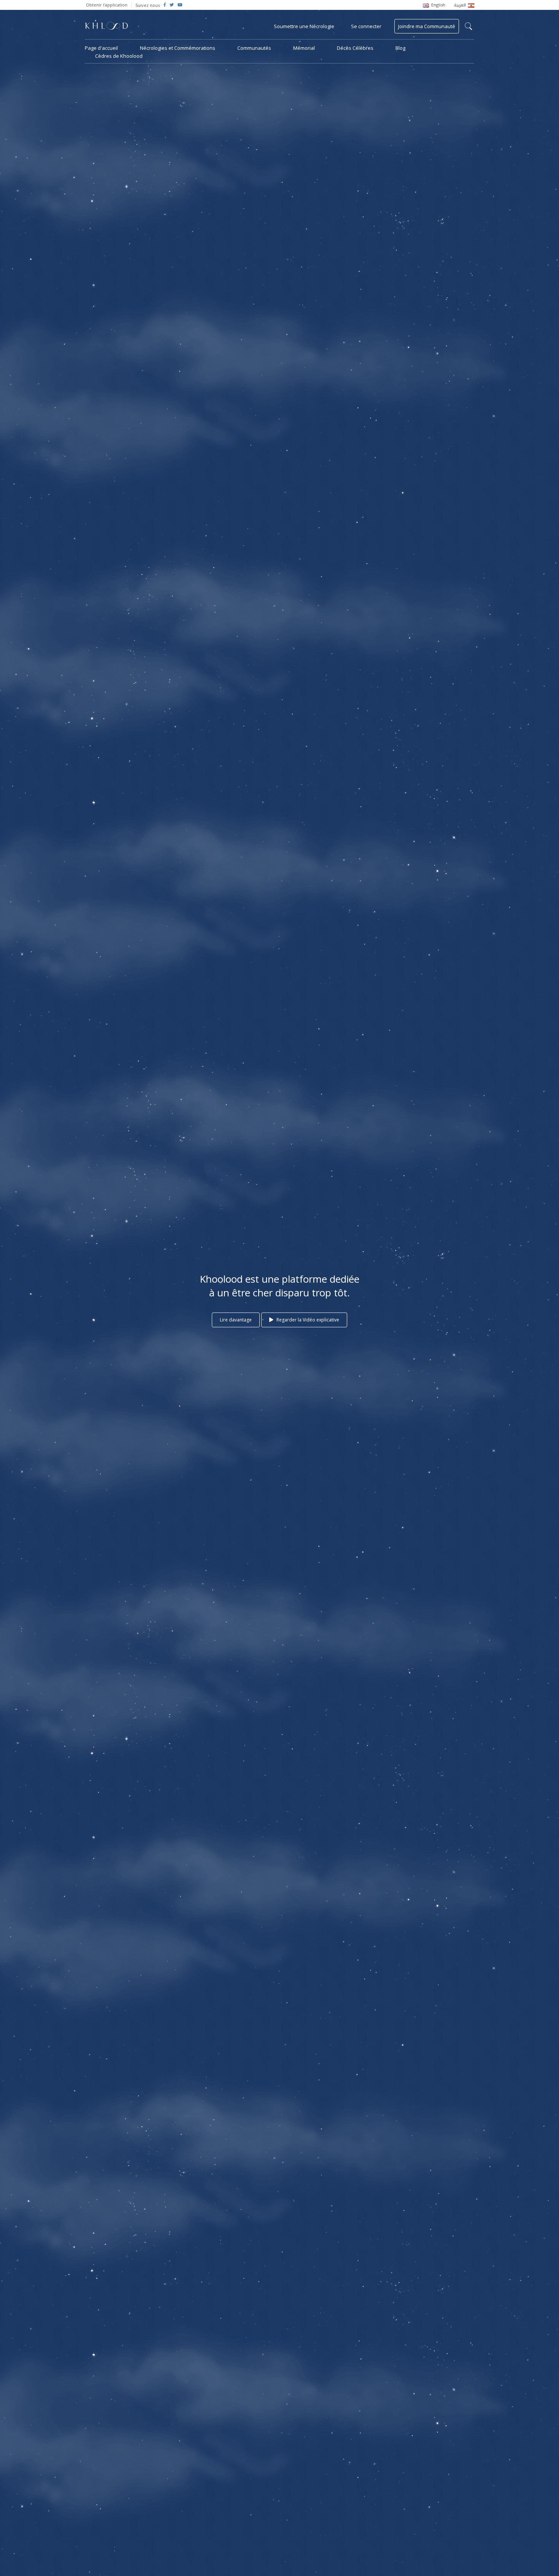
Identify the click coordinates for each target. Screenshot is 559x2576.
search (468, 26)
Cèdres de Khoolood (119, 56)
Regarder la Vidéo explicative (307, 1320)
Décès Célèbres (355, 48)
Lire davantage (236, 1320)
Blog (400, 48)
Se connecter (366, 26)
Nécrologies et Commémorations (178, 48)
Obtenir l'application (107, 5)
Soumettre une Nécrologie (304, 26)
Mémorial (304, 48)
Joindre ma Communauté (427, 26)
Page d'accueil (101, 48)
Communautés (254, 48)
